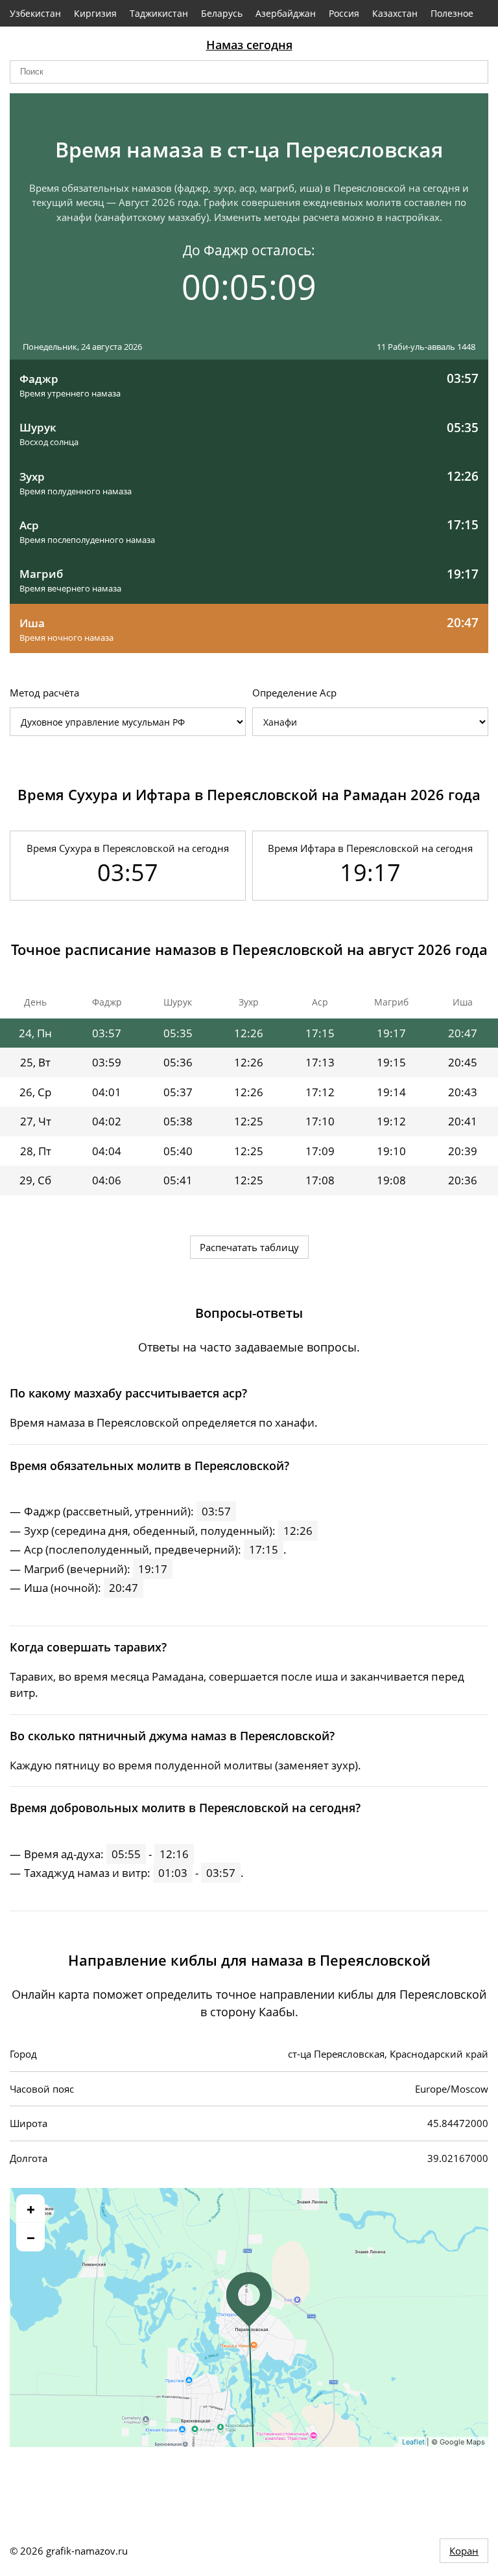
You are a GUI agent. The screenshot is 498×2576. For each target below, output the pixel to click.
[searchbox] (249, 72)
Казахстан (395, 13)
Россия (344, 13)
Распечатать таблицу (249, 1247)
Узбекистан (35, 13)
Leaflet (413, 2442)
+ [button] (31, 2209)
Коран (464, 2551)
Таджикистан (159, 13)
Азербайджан (286, 13)
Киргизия (95, 13)
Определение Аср (294, 693)
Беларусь (222, 13)
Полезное (452, 13)
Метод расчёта (44, 693)
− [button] (31, 2237)
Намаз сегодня (249, 45)
